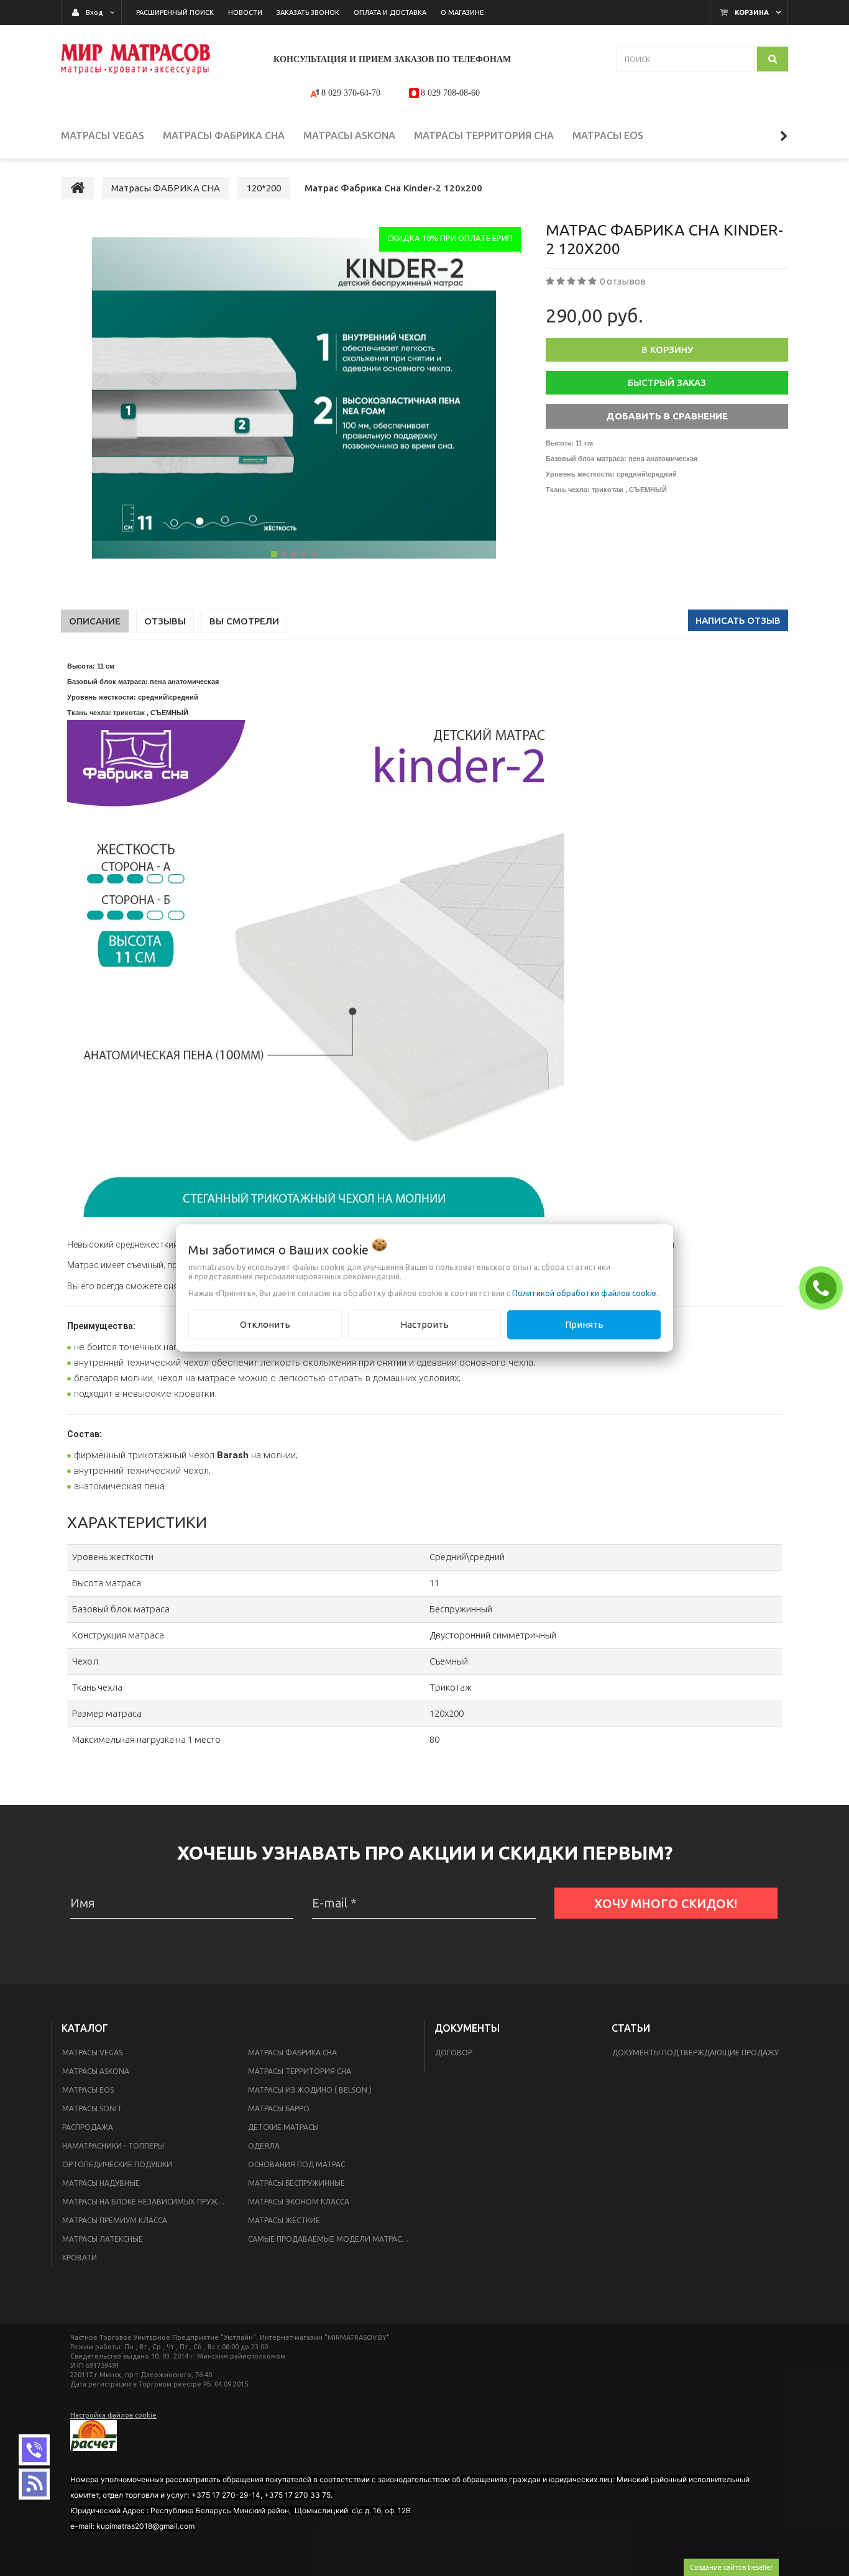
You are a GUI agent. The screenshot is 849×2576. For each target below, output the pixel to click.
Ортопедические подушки (117, 2164)
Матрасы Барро (279, 2108)
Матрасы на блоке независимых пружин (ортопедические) (148, 2202)
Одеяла (264, 2146)
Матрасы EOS (88, 2090)
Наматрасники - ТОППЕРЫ (113, 2146)
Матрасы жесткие (284, 2220)
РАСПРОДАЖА (88, 2127)
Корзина (752, 12)
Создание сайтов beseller (731, 2567)
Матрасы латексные (103, 2239)
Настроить (424, 1324)
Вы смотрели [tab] (244, 621)
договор (454, 2053)
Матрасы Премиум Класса (115, 2220)
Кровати (80, 2258)
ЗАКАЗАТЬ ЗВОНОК (824, 1287)
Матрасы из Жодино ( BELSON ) (310, 2090)
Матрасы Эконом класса (299, 2202)
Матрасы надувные (101, 2183)
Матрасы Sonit (92, 2108)
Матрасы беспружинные (296, 2183)
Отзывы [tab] (165, 621)
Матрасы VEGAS (92, 2053)
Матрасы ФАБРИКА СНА (292, 2053)
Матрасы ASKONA (96, 2071)
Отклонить (265, 1324)
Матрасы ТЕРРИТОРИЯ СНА (300, 2071)
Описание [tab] (95, 621)
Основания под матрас (296, 2164)
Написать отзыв (738, 620)
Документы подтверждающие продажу (695, 2053)
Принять (584, 1324)
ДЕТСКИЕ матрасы (283, 2127)
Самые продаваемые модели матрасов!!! (333, 2239)
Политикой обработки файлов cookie (584, 1293)
